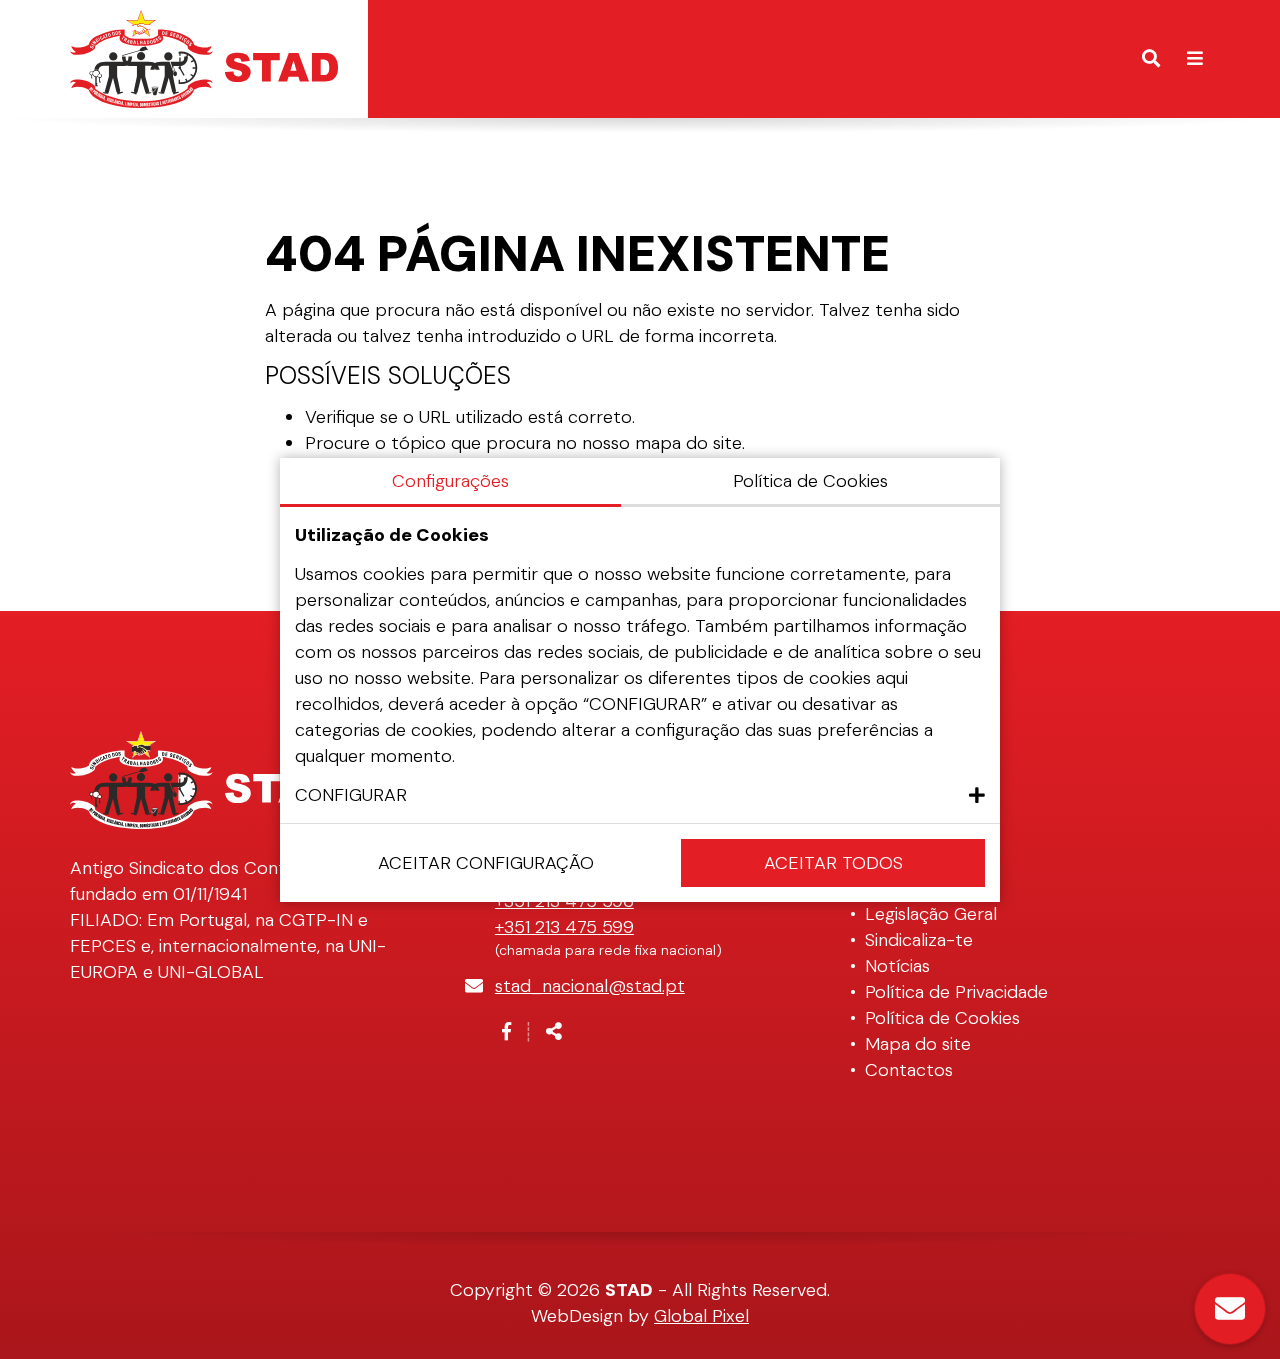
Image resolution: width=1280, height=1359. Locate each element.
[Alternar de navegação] (1195, 59)
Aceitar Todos (833, 863)
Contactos (909, 1070)
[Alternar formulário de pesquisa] (1151, 59)
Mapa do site (918, 1044)
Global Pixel (701, 1316)
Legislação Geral (931, 914)
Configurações (450, 481)
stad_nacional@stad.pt (590, 986)
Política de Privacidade (956, 992)
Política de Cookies (942, 1018)
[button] (640, 795)
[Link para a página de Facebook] (506, 1032)
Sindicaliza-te (919, 940)
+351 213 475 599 (564, 927)
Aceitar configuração (486, 863)
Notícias (897, 966)
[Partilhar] (554, 1032)
